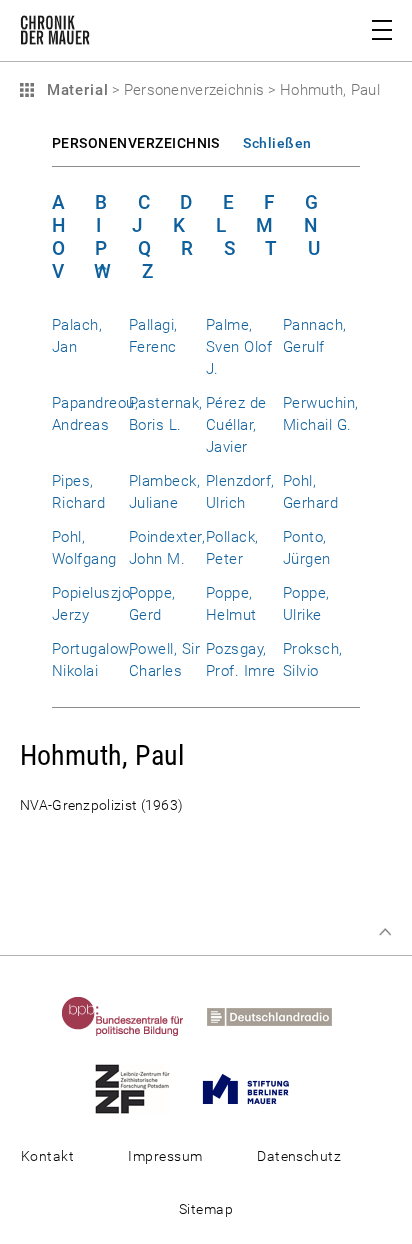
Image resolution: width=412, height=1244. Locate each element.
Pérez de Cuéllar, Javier (236, 425)
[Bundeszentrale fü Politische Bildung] (132, 1016)
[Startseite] (55, 34)
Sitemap (206, 1209)
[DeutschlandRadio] (279, 1016)
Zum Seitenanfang (385, 932)
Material (75, 90)
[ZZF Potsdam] (142, 1088)
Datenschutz (299, 1156)
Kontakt (47, 1156)
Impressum (165, 1156)
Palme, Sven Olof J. (239, 347)
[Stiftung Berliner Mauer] (255, 1088)
